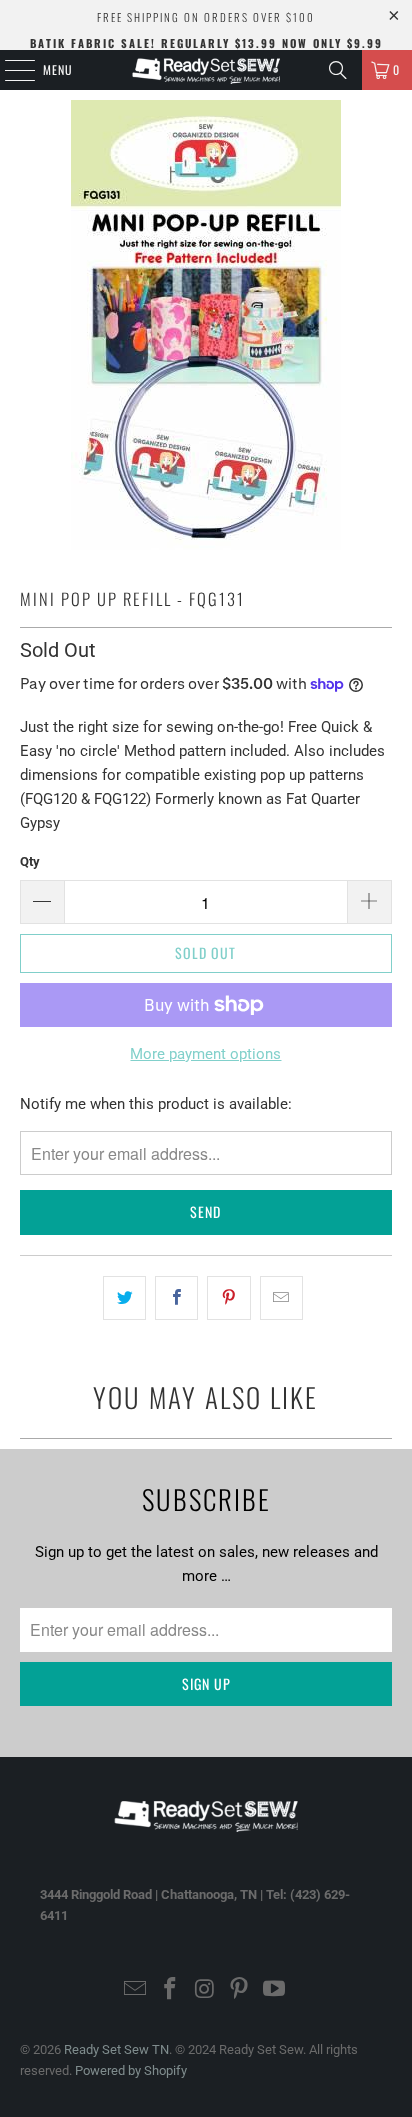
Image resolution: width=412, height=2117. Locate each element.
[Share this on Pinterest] (228, 1298)
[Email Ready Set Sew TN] (136, 1990)
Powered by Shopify (131, 2070)
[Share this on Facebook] (176, 1298)
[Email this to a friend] (281, 1298)
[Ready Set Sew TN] (206, 70)
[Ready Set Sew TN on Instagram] (205, 1990)
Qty (30, 861)
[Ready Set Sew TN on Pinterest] (240, 1990)
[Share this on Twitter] (124, 1298)
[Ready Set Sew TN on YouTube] (275, 1990)
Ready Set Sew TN (116, 2049)
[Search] (338, 70)
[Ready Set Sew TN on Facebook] (170, 1990)
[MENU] (9, 70)
